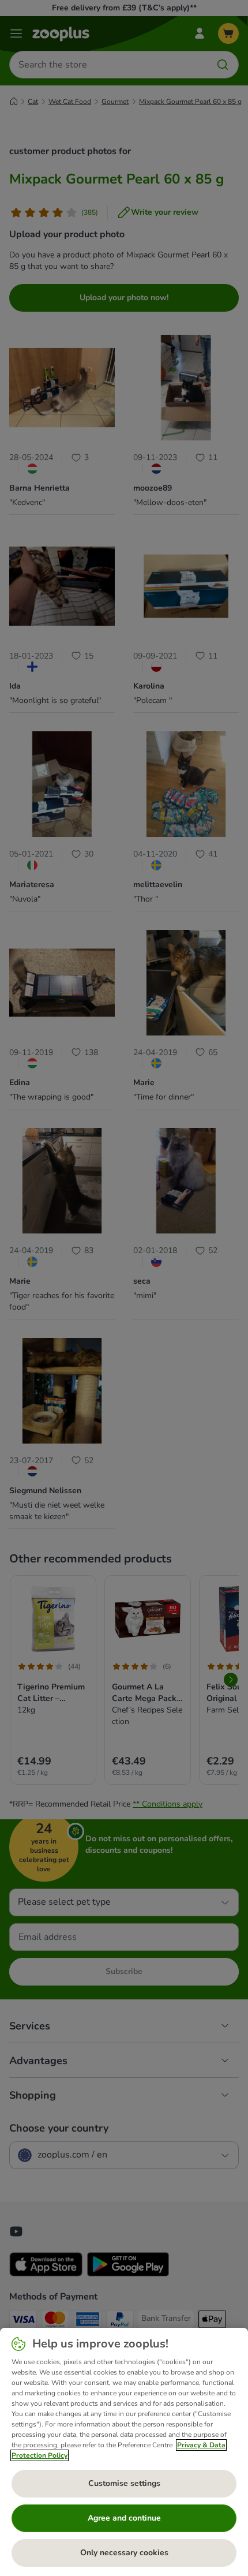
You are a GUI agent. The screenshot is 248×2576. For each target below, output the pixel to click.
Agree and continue (124, 2518)
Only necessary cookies (124, 2553)
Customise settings (124, 2483)
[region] (124, 2452)
